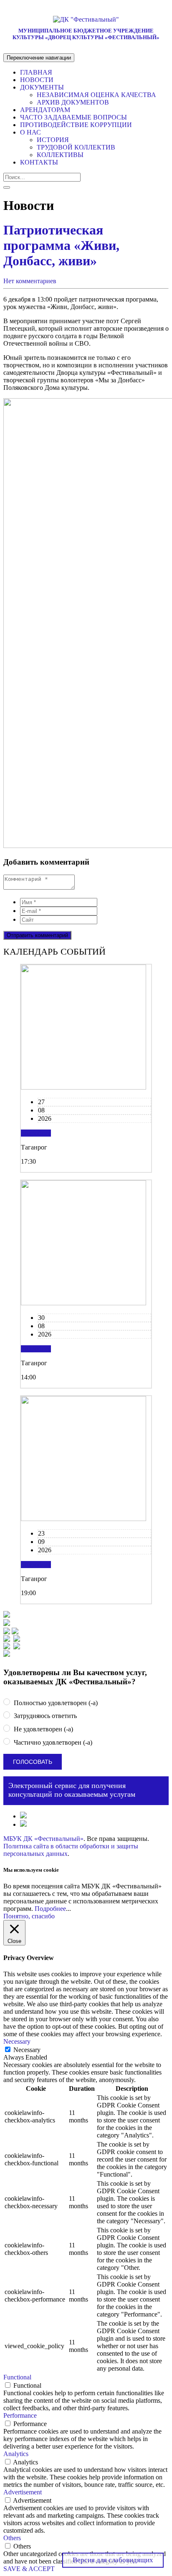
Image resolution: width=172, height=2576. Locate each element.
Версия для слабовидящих (113, 2560)
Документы (42, 87)
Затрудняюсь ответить (44, 1716)
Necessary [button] (17, 2041)
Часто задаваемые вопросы (73, 117)
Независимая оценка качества (96, 95)
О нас (30, 132)
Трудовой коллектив (76, 147)
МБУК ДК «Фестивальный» (43, 1839)
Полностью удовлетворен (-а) (55, 1703)
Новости (37, 80)
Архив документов (73, 102)
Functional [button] (17, 2377)
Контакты (39, 162)
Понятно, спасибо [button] (29, 1916)
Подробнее (50, 1909)
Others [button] (12, 2538)
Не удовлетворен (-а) (43, 1729)
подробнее (36, 1133)
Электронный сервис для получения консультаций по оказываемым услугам (72, 1790)
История (53, 140)
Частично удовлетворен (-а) (52, 1742)
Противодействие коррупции (76, 125)
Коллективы (60, 155)
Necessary (27, 2050)
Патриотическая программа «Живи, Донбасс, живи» (61, 245)
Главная (36, 72)
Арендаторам (45, 110)
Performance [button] (20, 2415)
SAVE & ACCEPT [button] (29, 2569)
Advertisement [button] (23, 2492)
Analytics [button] (16, 2454)
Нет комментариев (30, 281)
